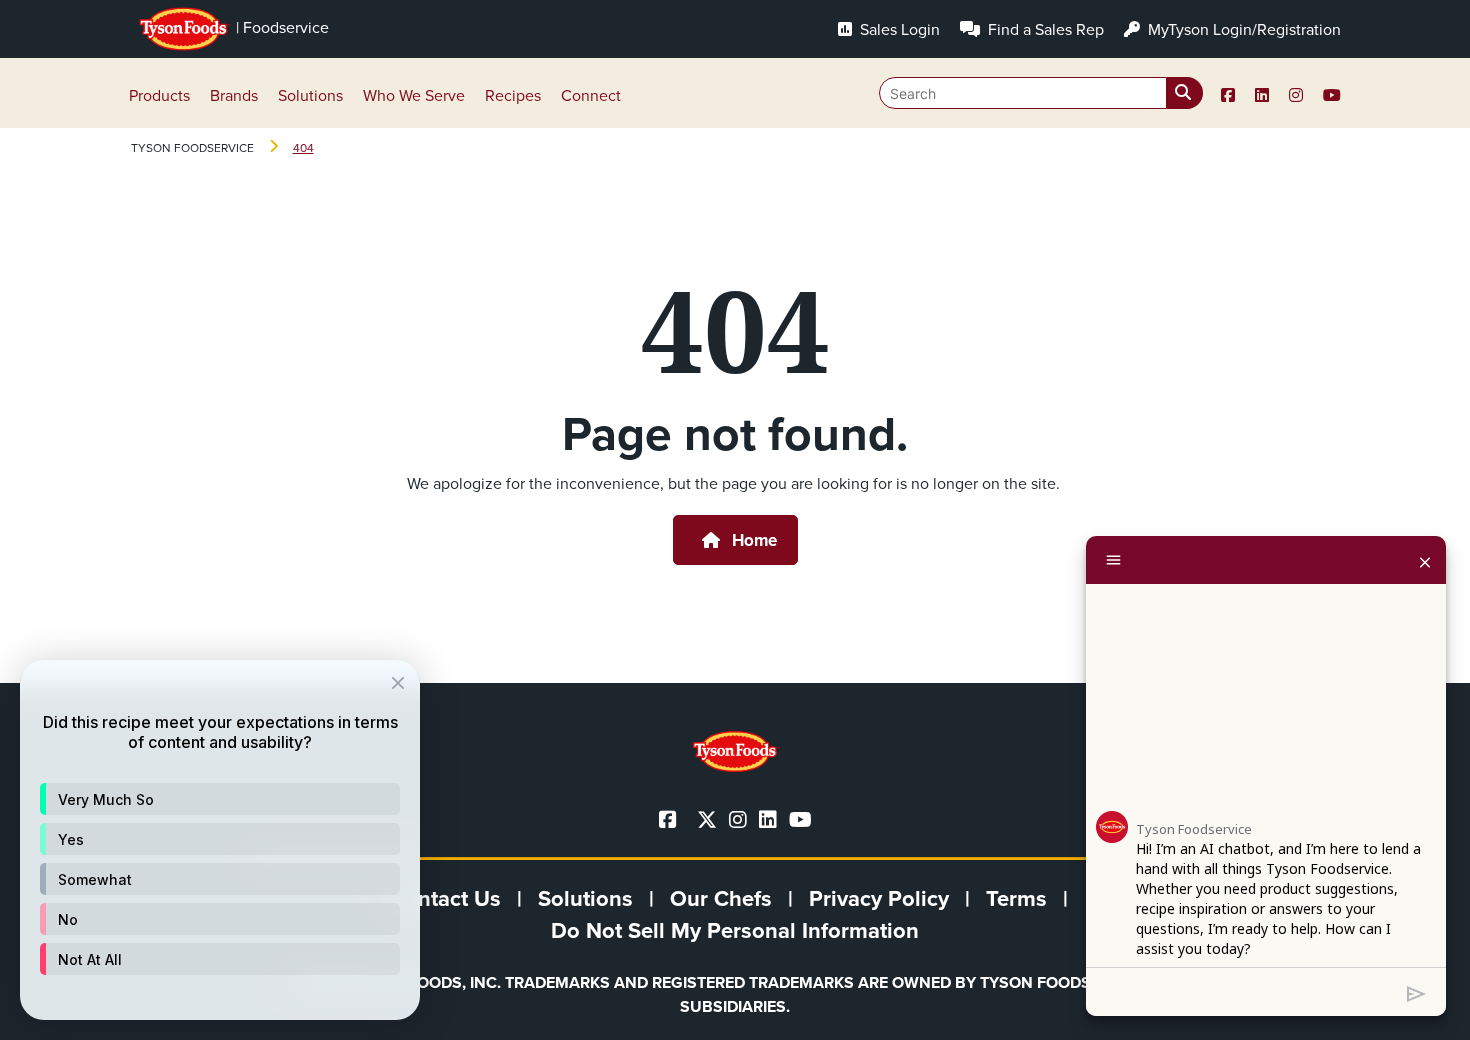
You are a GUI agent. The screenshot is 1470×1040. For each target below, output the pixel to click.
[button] (220, 799)
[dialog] (220, 840)
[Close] (1425, 560)
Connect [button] (591, 95)
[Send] (1416, 992)
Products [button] (159, 95)
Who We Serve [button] (414, 95)
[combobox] (1041, 93)
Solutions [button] (310, 95)
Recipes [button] (513, 95)
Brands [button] (234, 95)
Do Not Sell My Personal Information (735, 930)
